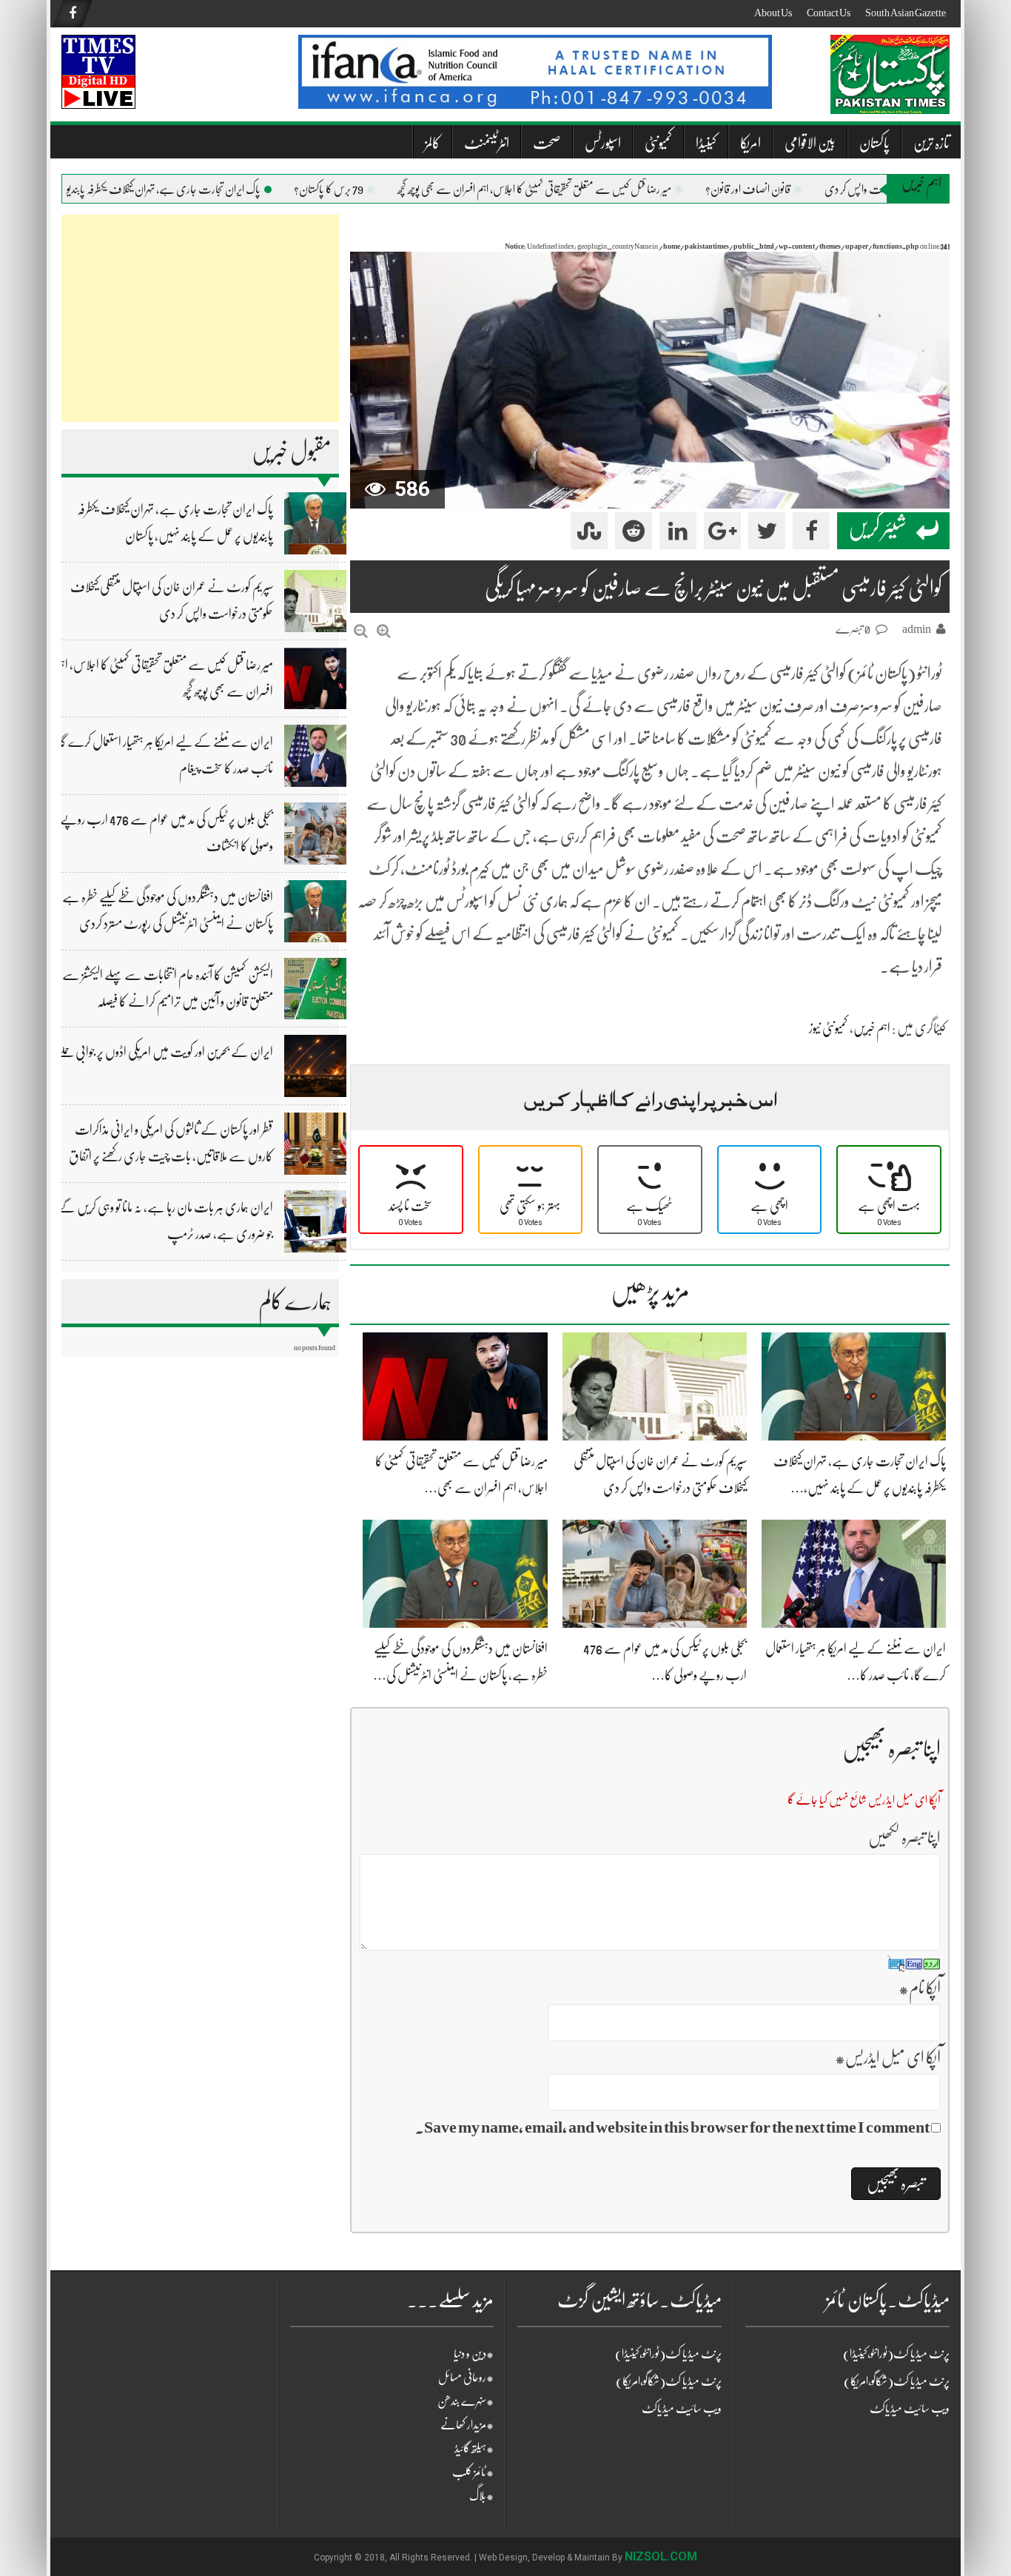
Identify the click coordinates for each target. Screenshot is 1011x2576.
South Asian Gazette (906, 13)
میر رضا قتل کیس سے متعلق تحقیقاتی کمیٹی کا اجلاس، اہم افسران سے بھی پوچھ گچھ (570, 189)
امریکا (750, 143)
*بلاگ (481, 2496)
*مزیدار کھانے (467, 2425)
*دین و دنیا (474, 2354)
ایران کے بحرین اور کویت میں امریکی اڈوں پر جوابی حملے (165, 1052)
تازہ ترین (931, 143)
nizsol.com (661, 2556)
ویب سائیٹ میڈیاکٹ (682, 2409)
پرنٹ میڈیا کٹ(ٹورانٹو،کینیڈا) (668, 2354)
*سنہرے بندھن (466, 2401)
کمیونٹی (658, 143)
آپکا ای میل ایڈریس (888, 2057)
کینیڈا (706, 143)
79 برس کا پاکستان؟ (364, 189)
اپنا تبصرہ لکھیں (904, 1838)
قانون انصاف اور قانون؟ (783, 189)
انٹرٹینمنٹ (487, 143)
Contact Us (829, 13)
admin (917, 629)
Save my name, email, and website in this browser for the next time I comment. (672, 2127)
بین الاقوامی (810, 143)
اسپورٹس (603, 143)
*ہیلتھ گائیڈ (474, 2449)
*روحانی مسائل (466, 2378)
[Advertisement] (200, 318)
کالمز (433, 143)
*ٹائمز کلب (473, 2472)
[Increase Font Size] (384, 631)
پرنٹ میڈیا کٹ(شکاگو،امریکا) (669, 2381)
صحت (547, 143)
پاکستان (874, 143)
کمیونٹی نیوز (829, 1028)
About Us (773, 13)
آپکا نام (920, 1988)
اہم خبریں (872, 1028)
